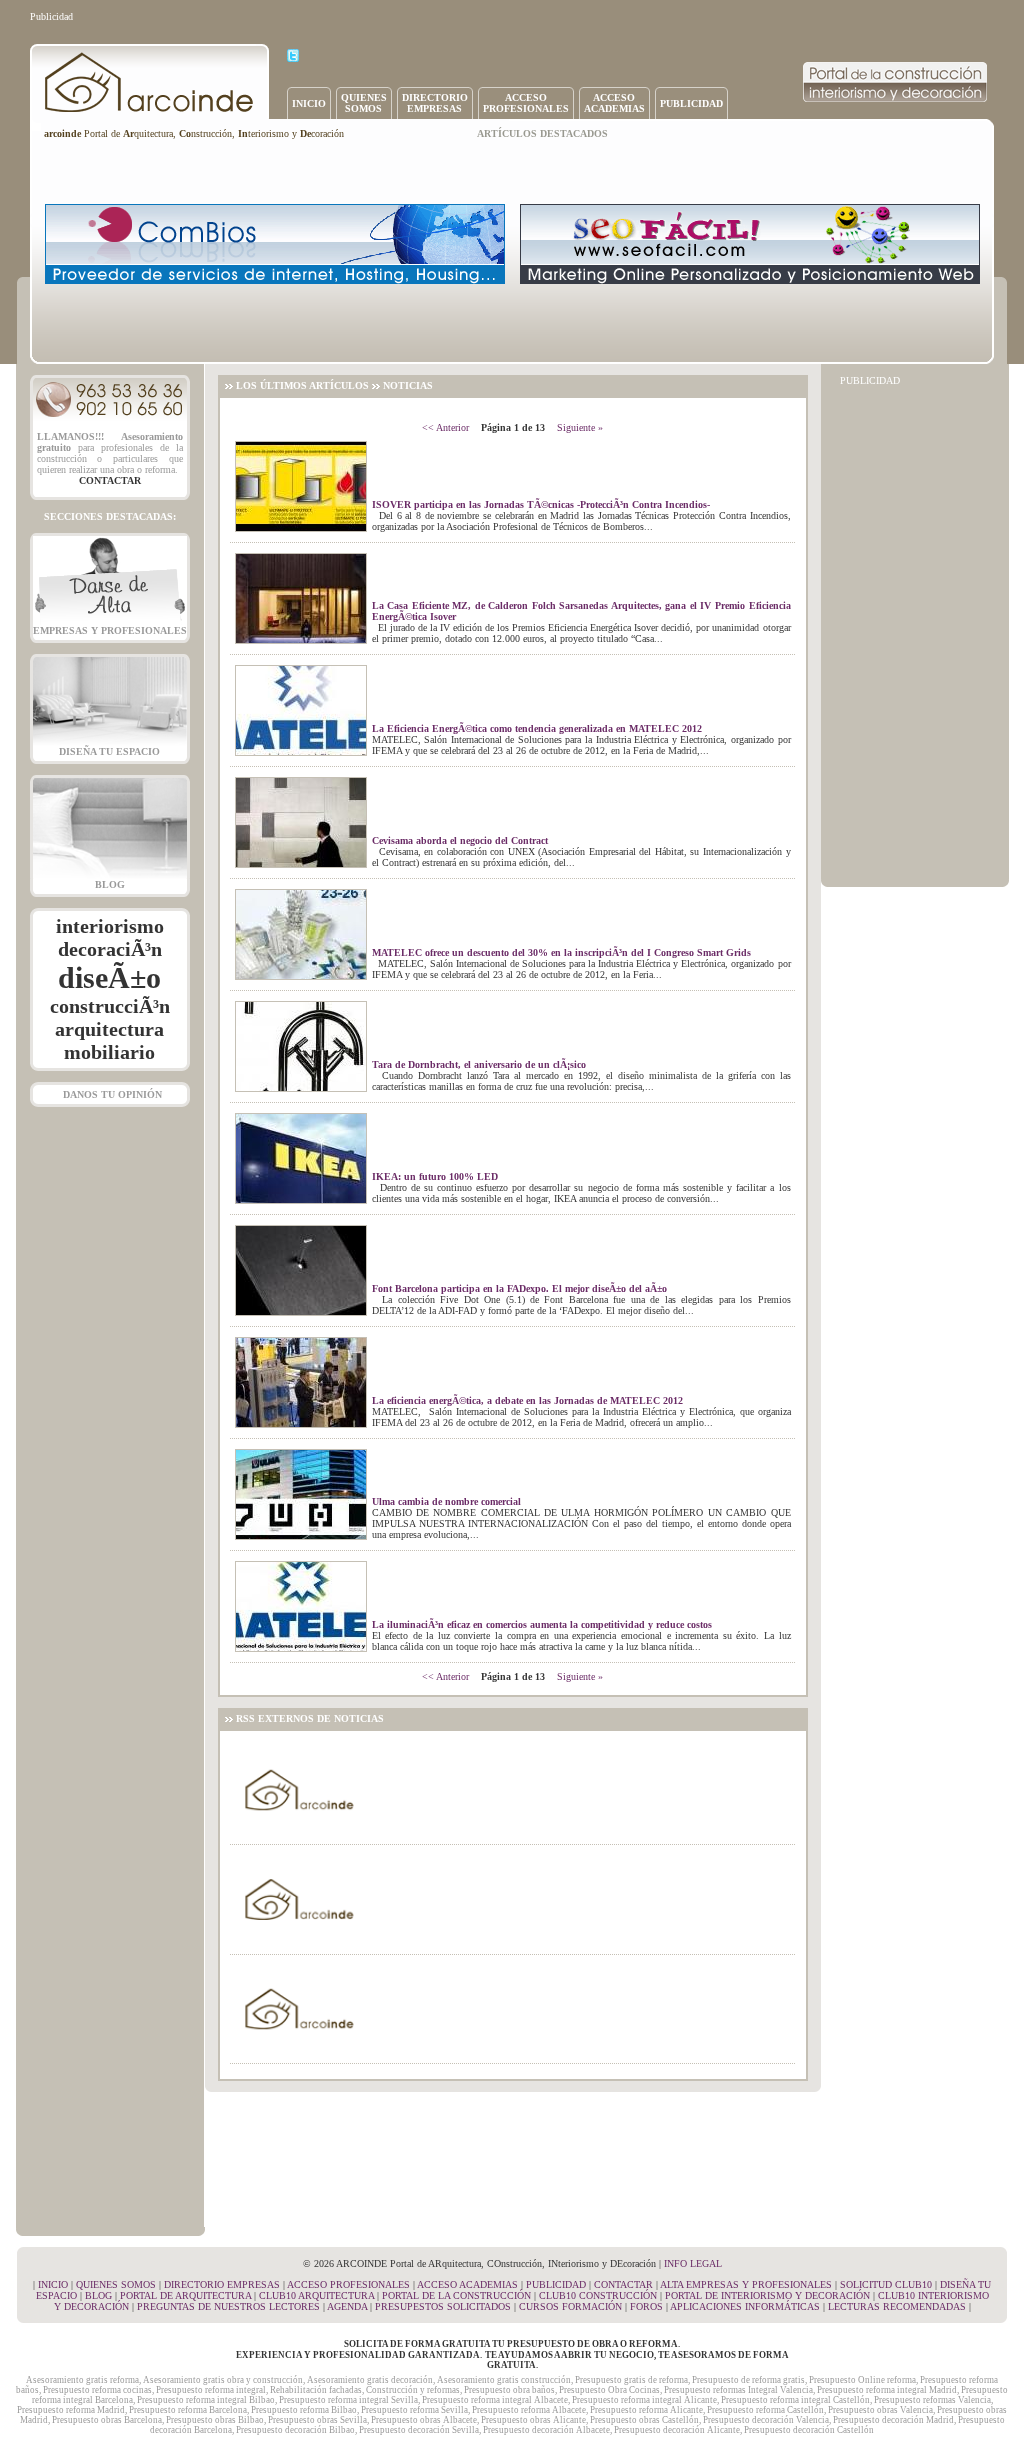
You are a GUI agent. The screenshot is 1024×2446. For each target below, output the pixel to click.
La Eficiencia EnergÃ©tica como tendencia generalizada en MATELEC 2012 (537, 728)
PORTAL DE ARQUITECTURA (185, 2295)
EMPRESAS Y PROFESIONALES (110, 630)
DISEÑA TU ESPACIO (109, 751)
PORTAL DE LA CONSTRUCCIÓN (456, 2295)
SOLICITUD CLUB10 (886, 2284)
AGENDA (347, 2306)
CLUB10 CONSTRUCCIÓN (598, 2295)
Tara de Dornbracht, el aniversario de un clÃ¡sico (479, 1064)
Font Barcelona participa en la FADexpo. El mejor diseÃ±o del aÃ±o (519, 1288)
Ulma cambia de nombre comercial (446, 1501)
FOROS (646, 2306)
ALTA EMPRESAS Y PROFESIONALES (746, 2284)
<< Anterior (445, 427)
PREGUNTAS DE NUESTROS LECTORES (228, 2306)
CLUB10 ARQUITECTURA (316, 2295)
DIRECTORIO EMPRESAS (222, 2284)
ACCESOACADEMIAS (614, 103)
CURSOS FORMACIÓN (570, 2306)
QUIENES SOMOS (116, 2284)
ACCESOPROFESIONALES (526, 103)
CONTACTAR (623, 2284)
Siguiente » (580, 427)
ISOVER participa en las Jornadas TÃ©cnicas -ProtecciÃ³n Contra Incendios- (541, 504)
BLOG (110, 884)
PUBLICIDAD (691, 103)
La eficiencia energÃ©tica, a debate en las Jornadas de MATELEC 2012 (527, 1400)
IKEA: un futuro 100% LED (435, 1176)
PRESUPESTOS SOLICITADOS (443, 2306)
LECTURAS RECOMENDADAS (897, 2306)
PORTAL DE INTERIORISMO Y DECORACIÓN (767, 2295)
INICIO (309, 103)
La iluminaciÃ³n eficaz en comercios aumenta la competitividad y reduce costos (542, 1624)
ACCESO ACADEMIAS (467, 2284)
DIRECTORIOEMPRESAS (435, 103)
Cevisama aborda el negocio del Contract (460, 840)
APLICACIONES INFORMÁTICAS (745, 2306)
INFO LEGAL (693, 2263)
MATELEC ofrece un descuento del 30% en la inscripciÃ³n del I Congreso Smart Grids (561, 952)
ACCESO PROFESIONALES (348, 2284)
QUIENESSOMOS (364, 103)
